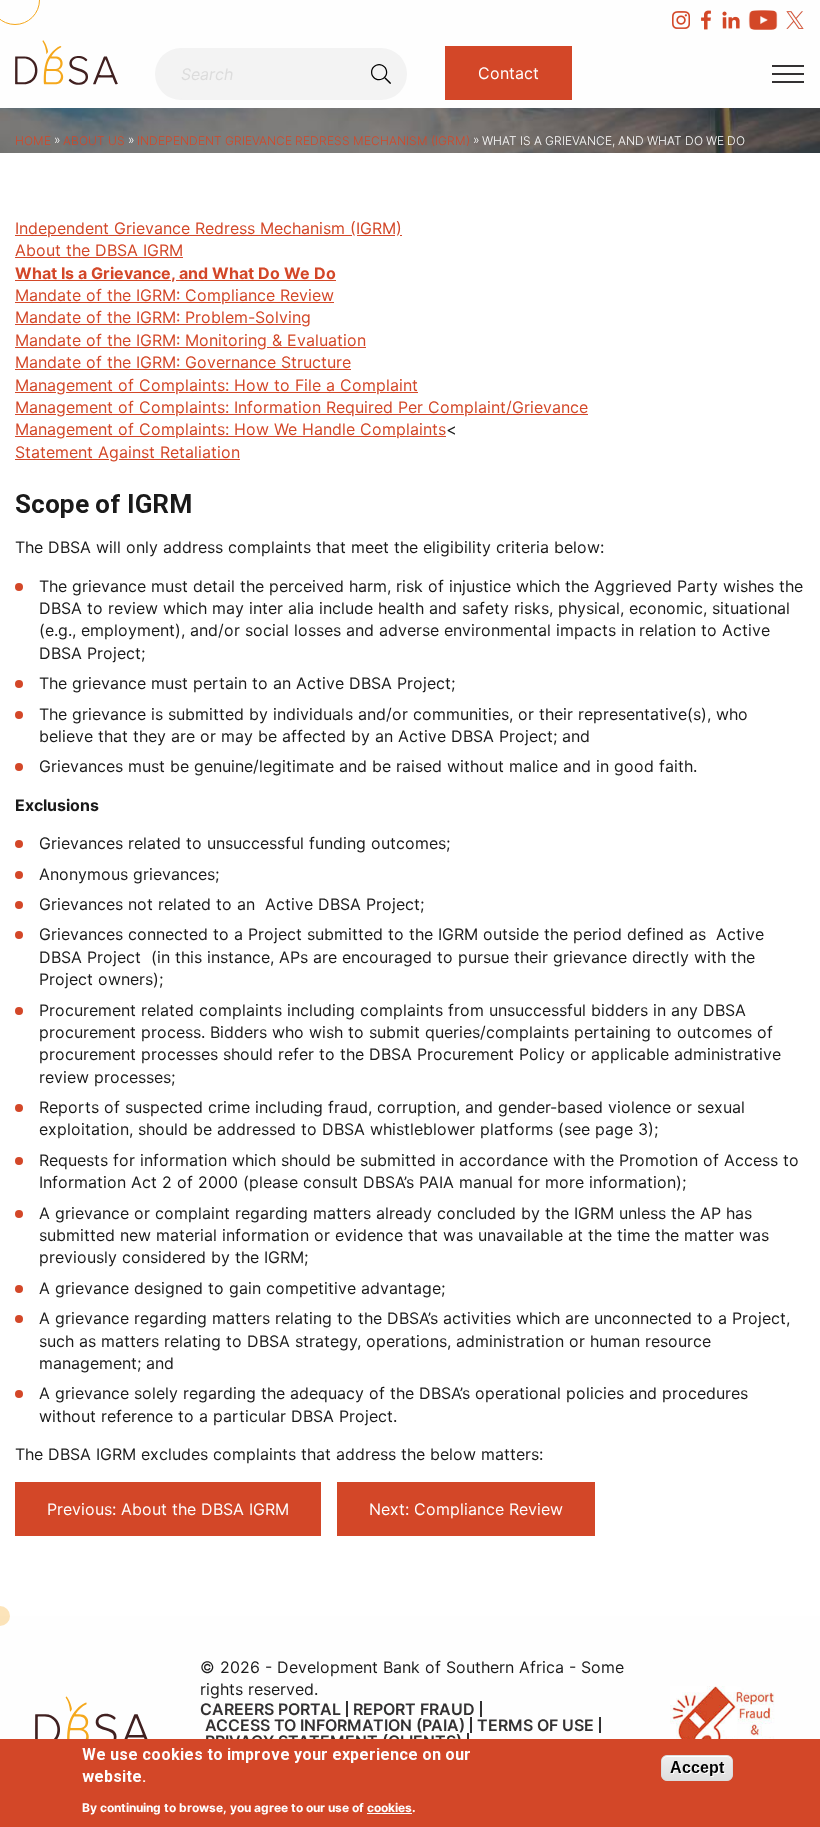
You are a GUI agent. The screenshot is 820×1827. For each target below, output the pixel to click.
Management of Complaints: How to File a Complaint (216, 385)
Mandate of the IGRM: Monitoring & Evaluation (190, 340)
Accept (697, 1767)
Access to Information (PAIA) (335, 1725)
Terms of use (535, 1725)
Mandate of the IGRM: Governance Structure (183, 362)
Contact (508, 73)
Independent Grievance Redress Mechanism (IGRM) (303, 140)
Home (33, 140)
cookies (389, 1807)
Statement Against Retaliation (127, 452)
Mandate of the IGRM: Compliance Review (174, 295)
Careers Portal (270, 1709)
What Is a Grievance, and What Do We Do (175, 273)
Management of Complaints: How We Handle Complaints (230, 429)
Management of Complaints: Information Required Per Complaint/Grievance (301, 407)
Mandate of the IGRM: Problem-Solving (163, 317)
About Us (94, 140)
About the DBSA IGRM (99, 250)
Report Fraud (414, 1709)
